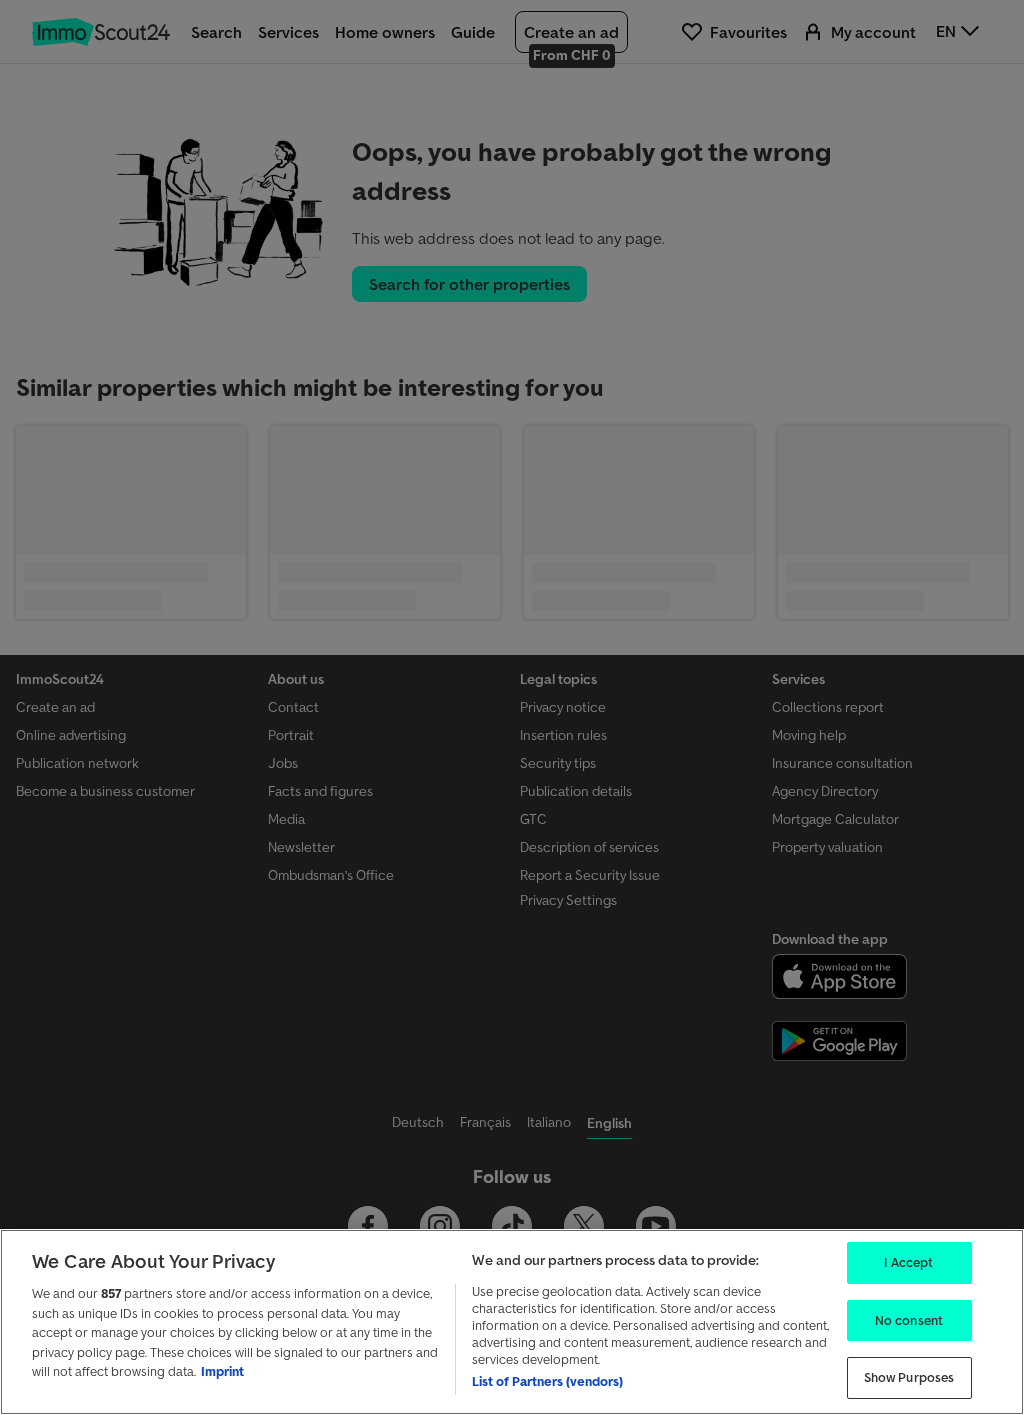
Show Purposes (909, 1377)
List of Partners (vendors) (547, 1381)
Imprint (222, 1371)
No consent (909, 1320)
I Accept (908, 1262)
